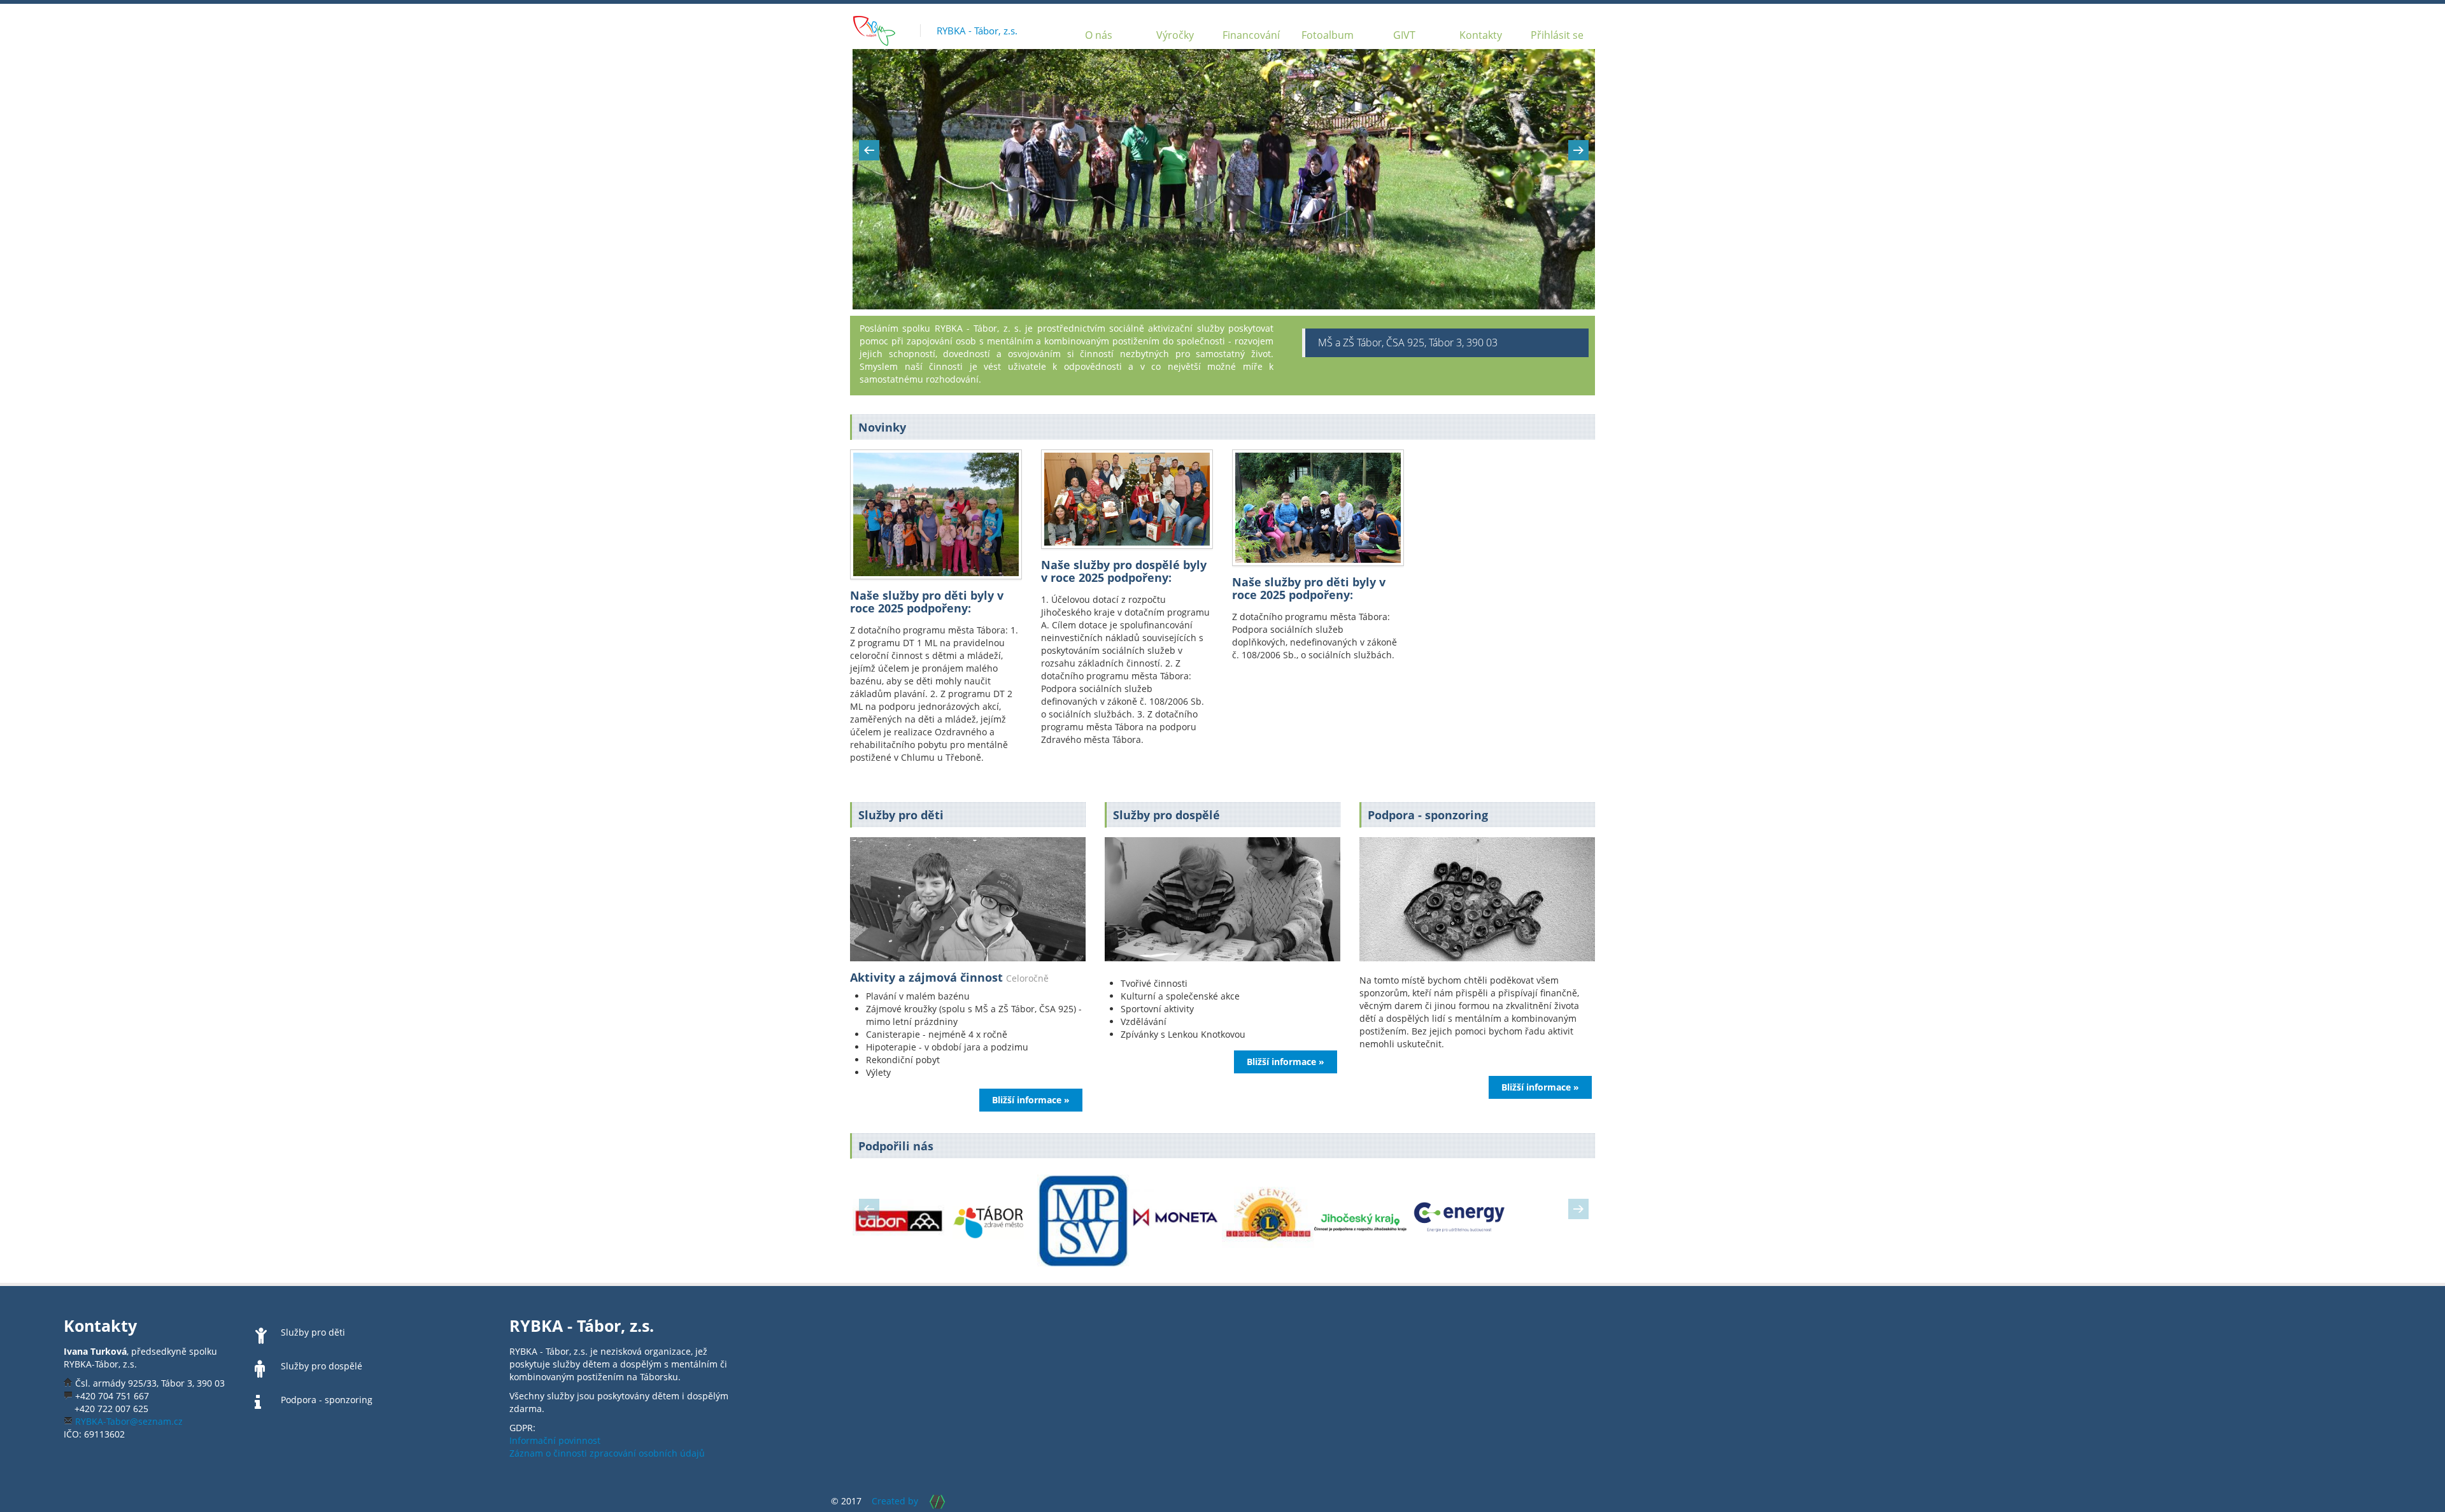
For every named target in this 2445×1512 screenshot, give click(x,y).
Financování (1251, 35)
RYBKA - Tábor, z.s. (977, 31)
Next (1578, 150)
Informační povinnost (555, 1440)
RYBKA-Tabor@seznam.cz (129, 1421)
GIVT (1404, 35)
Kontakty (1481, 35)
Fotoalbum (1328, 35)
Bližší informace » (1031, 1100)
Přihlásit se (1557, 35)
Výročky (1175, 35)
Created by (895, 1501)
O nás (1099, 35)
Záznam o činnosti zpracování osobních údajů (607, 1453)
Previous (869, 150)
